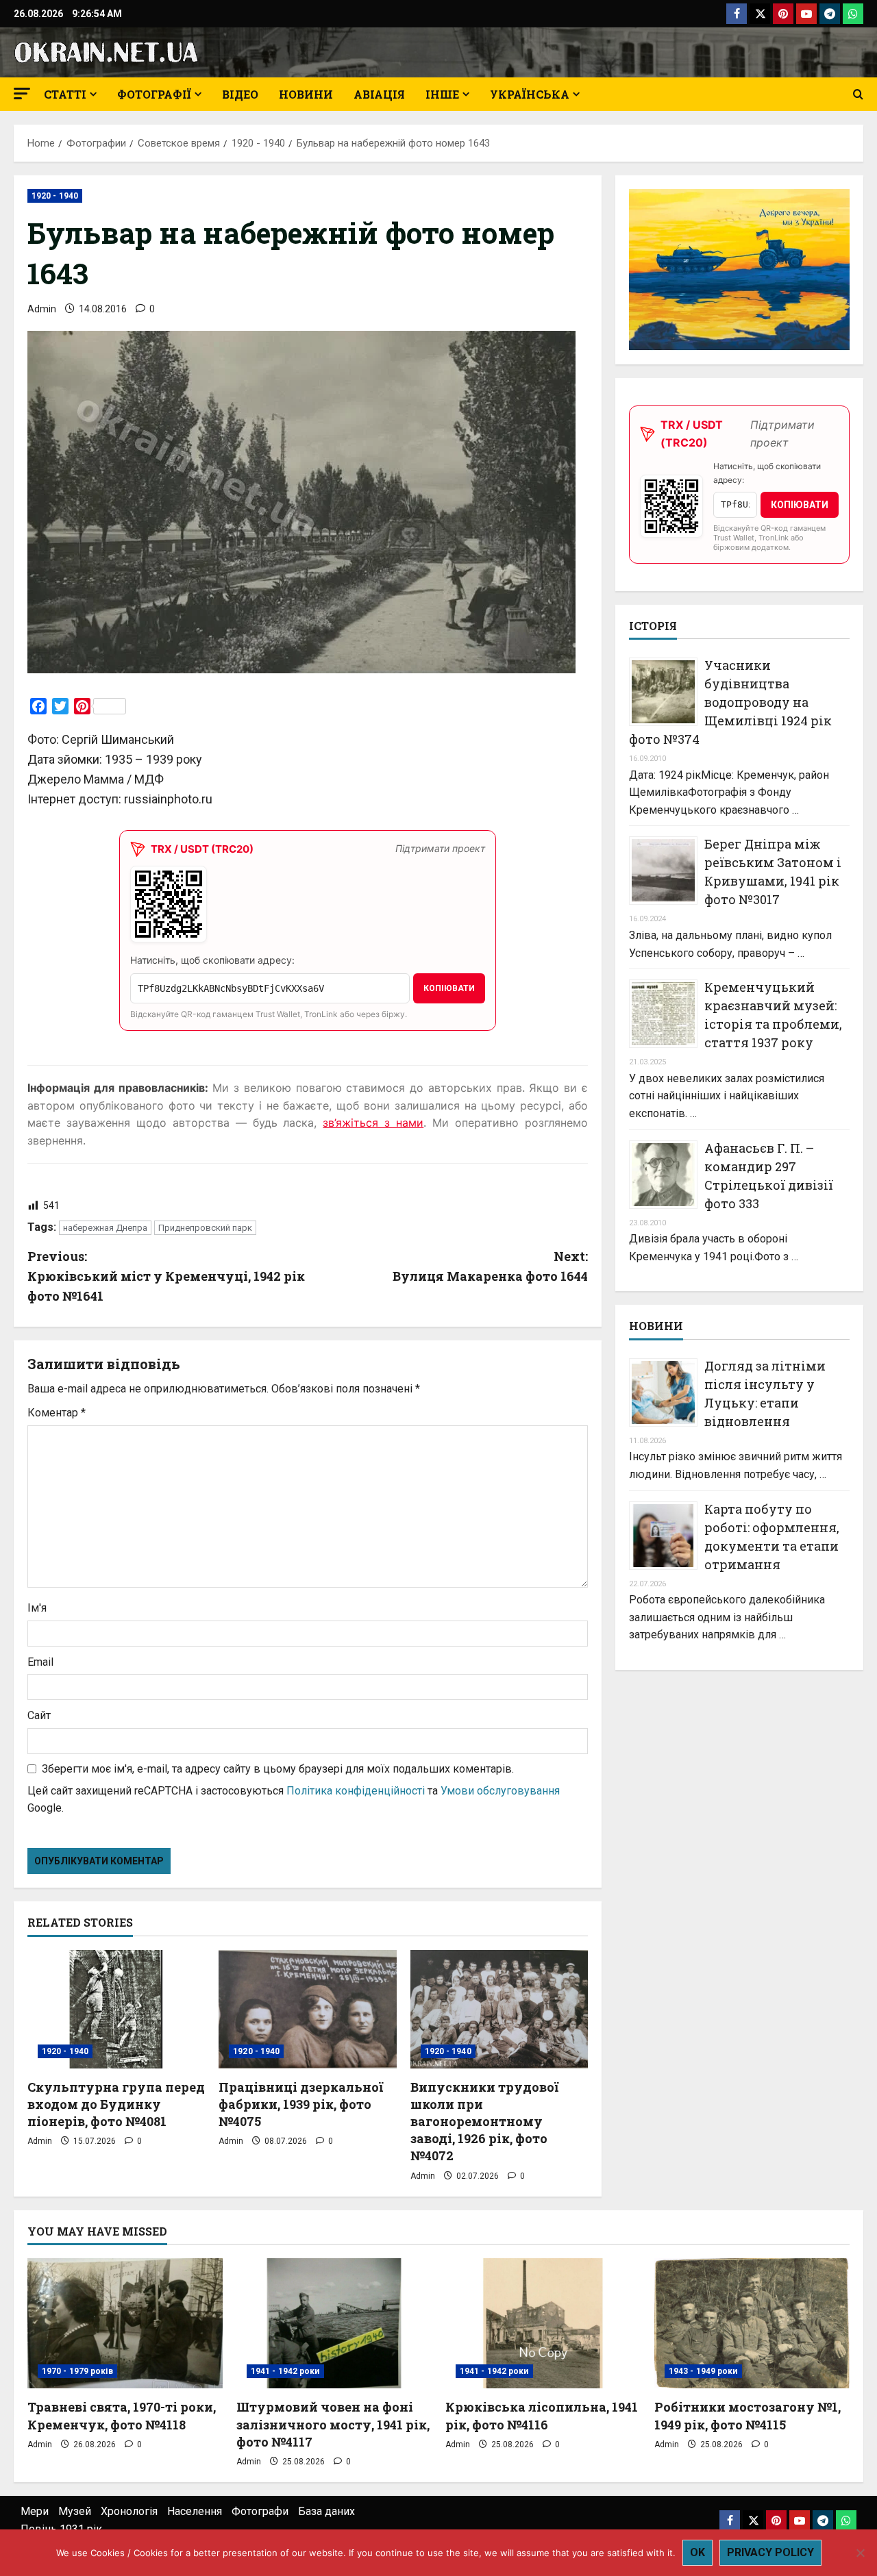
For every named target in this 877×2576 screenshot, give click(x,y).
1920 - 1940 (55, 196)
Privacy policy (770, 2552)
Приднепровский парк (205, 1228)
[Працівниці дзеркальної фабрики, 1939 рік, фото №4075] (307, 2009)
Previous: (166, 1276)
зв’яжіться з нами (373, 1123)
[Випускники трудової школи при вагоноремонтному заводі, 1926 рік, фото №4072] (499, 2009)
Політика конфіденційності (356, 1791)
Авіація (379, 94)
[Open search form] (858, 95)
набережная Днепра (105, 1228)
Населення (195, 2511)
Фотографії (154, 94)
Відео (240, 94)
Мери (35, 2511)
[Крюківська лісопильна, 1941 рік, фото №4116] (543, 2323)
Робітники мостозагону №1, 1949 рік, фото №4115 (748, 2415)
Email (40, 1662)
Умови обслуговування (500, 1791)
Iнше (442, 94)
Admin (42, 309)
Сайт (39, 1715)
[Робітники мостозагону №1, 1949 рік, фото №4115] (752, 2323)
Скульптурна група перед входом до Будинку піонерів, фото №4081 (116, 2104)
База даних (326, 2511)
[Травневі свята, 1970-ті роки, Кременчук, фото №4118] (125, 2323)
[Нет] (860, 2553)
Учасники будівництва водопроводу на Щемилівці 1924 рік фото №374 (730, 702)
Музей (75, 2511)
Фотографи (260, 2511)
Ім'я (37, 1608)
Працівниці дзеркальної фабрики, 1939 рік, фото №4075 (301, 2104)
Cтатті (65, 94)
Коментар (57, 1413)
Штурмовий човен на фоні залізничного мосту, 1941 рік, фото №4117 (333, 2424)
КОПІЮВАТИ (449, 988)
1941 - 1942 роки (285, 2371)
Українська (530, 94)
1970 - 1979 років (77, 2371)
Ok (697, 2552)
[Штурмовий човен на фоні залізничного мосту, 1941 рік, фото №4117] (334, 2323)
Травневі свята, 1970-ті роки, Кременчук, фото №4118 (122, 2415)
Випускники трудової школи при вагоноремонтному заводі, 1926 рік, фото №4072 (484, 2122)
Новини (306, 94)
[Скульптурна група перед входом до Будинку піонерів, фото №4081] (116, 2009)
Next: (490, 1266)
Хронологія (129, 2511)
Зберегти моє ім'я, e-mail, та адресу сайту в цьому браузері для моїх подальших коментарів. (278, 1769)
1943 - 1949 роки (703, 2371)
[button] (22, 93)
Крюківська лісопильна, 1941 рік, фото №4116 (542, 2415)
